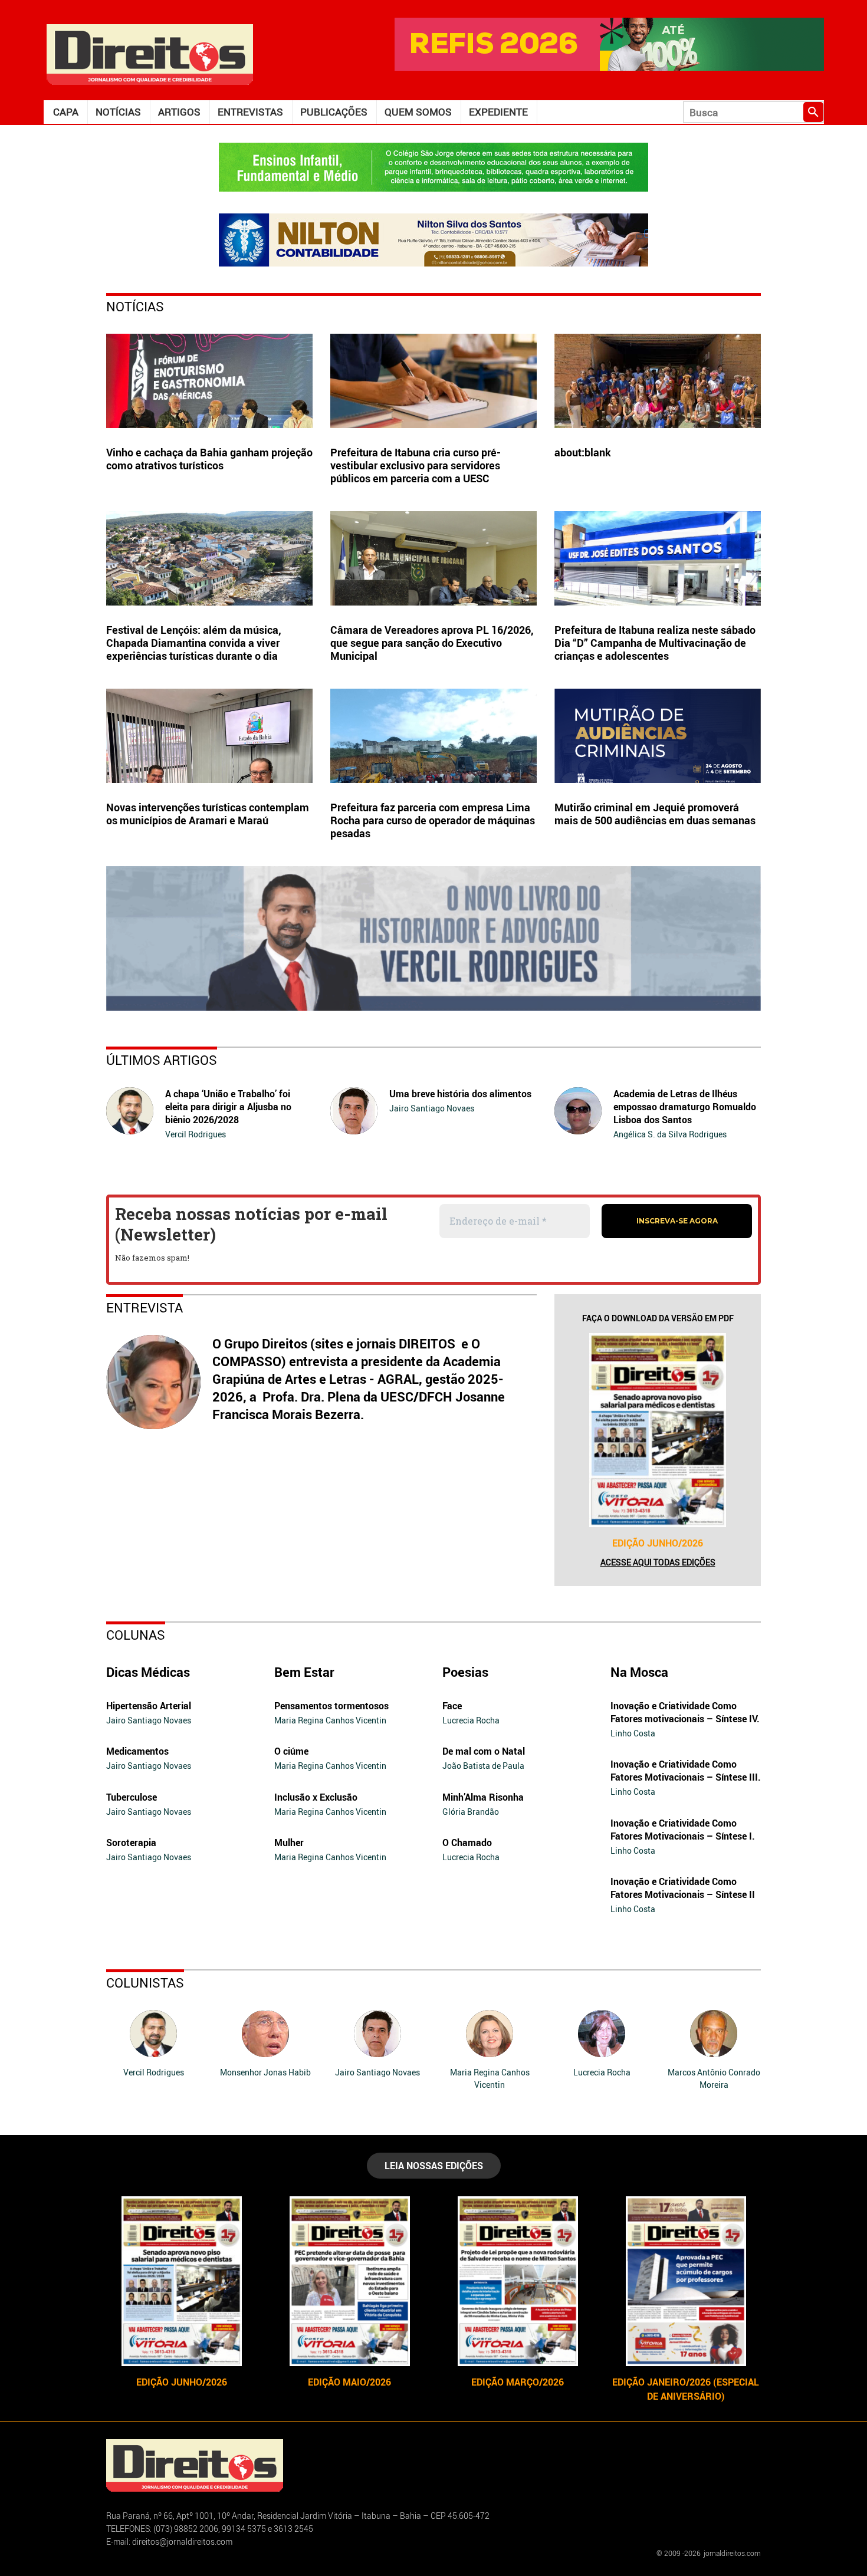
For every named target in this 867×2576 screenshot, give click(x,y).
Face (452, 1706)
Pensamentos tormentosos (331, 1706)
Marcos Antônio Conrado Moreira (714, 2078)
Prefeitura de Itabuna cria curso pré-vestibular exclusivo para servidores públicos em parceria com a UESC (416, 465)
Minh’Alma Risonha (483, 1797)
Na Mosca (639, 1672)
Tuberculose (132, 1797)
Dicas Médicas (148, 1672)
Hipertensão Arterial (149, 1706)
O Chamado (467, 1843)
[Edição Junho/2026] (658, 1430)
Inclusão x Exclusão (316, 1797)
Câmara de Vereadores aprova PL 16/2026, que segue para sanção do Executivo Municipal (432, 643)
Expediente (498, 112)
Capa (66, 112)
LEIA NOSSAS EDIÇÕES (434, 2166)
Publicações (334, 112)
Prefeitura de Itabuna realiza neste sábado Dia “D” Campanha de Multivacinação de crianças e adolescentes (655, 643)
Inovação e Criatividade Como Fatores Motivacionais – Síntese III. (686, 1771)
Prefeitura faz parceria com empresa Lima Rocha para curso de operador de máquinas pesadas (433, 820)
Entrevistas (250, 112)
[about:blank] (658, 381)
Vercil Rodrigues (196, 1134)
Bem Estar (304, 1672)
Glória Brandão (471, 1812)
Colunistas (145, 1983)
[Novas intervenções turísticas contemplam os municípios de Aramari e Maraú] (209, 736)
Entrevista (144, 1307)
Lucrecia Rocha (471, 1720)
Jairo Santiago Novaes (432, 1108)
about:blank (583, 452)
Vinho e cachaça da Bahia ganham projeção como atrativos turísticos (209, 459)
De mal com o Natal (484, 1751)
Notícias (118, 112)
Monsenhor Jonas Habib (265, 2072)
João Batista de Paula (483, 1766)
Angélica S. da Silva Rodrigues (670, 1134)
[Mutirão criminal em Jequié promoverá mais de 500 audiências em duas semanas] (658, 736)
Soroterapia (131, 1843)
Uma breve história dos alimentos (460, 1094)
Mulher (289, 1843)
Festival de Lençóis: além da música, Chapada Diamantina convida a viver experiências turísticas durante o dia (194, 643)
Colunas (136, 1635)
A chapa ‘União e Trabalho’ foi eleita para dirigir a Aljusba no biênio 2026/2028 (228, 1107)
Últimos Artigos (162, 1060)
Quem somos (418, 112)
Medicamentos (137, 1751)
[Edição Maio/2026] (349, 2281)
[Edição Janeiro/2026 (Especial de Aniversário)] (686, 2281)
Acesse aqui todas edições (658, 1562)
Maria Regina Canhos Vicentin (330, 1720)
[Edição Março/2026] (518, 2281)
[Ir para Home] (150, 53)
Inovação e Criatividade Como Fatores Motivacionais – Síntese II (683, 1888)
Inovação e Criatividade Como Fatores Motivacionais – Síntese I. (683, 1830)
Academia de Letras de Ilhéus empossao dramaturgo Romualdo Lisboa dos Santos (685, 1107)
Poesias (465, 1672)
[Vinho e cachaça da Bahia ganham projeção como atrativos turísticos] (209, 381)
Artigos (179, 112)
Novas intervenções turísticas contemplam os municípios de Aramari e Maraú (208, 814)
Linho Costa (633, 1733)
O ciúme (291, 1751)
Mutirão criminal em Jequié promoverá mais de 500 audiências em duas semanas (656, 814)
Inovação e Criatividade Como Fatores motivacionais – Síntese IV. (685, 1712)
